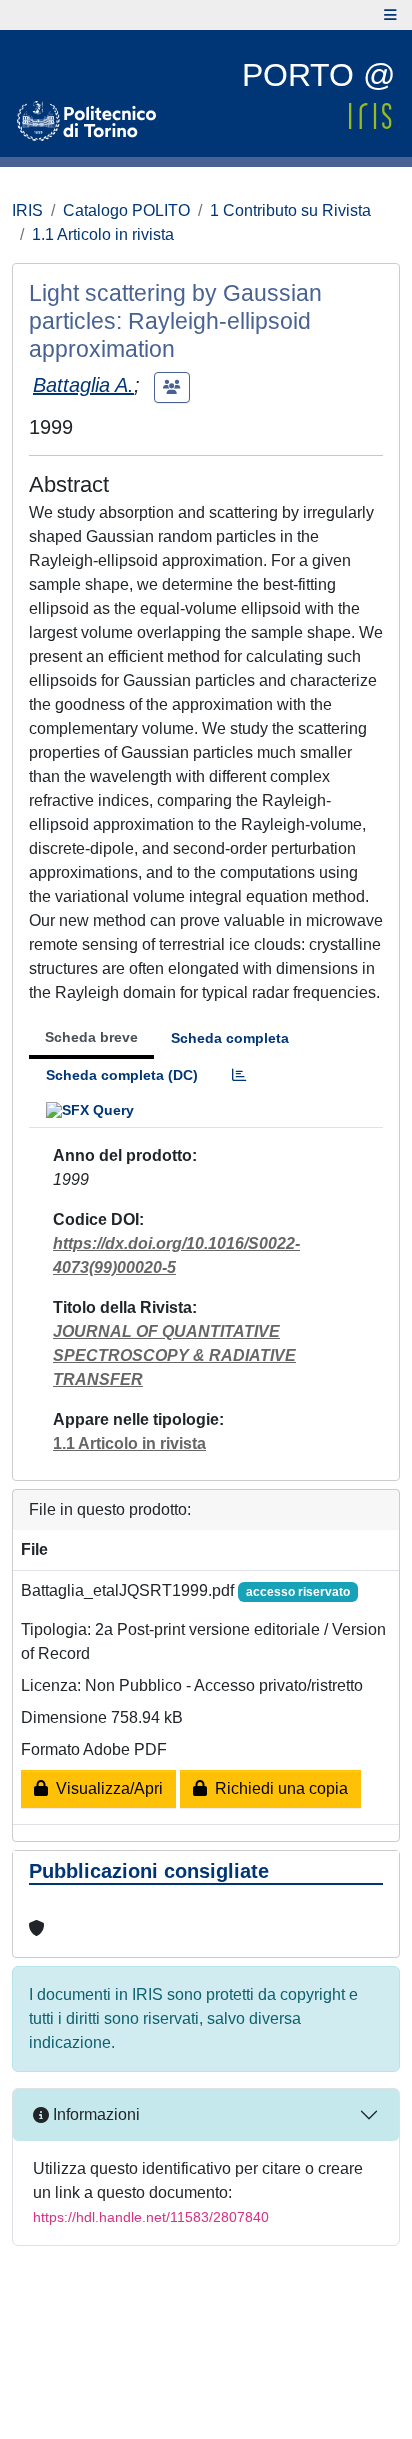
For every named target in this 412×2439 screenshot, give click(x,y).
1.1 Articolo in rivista (103, 234)
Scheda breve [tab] (91, 1037)
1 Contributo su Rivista (290, 210)
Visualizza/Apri (105, 1788)
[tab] (239, 1075)
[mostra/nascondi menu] (390, 15)
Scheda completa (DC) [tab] (122, 1075)
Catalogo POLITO (126, 210)
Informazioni (94, 2114)
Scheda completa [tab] (230, 1038)
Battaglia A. (83, 385)
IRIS (27, 210)
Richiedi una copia (277, 1788)
